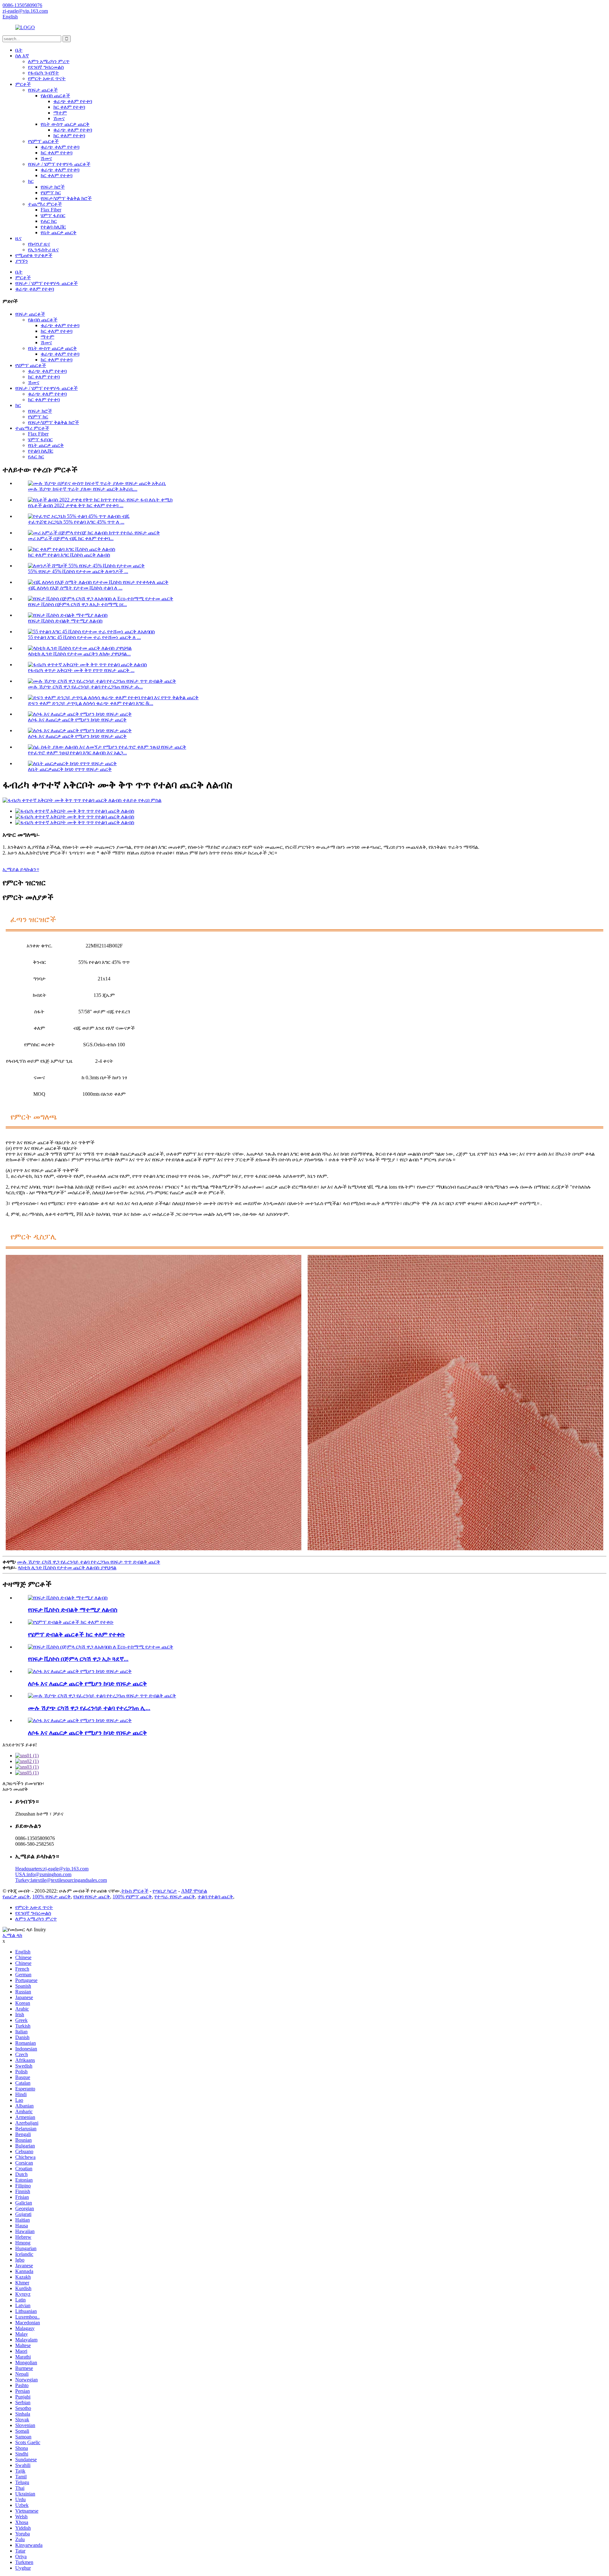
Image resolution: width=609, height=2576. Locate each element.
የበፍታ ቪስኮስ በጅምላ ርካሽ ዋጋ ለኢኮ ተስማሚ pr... (77, 604)
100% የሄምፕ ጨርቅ (132, 1897)
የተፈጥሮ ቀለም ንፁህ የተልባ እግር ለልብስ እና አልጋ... (77, 753)
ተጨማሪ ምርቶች (45, 204)
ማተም (60, 113)
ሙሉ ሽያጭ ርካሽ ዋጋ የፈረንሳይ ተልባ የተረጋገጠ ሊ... (89, 1708)
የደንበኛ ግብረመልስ (46, 67)
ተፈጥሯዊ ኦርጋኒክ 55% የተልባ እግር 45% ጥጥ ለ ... (76, 522)
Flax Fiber (51, 210)
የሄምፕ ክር (51, 193)
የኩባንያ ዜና (39, 244)
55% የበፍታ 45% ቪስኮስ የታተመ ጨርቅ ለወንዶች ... (78, 571)
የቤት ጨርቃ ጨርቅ (59, 232)
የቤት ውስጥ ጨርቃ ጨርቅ (65, 124)
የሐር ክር (49, 221)
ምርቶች (23, 84)
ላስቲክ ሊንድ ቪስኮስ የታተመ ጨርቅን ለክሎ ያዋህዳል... (79, 654)
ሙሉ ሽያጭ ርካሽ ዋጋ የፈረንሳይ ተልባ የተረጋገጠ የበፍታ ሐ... (85, 687)
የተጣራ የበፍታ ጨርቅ (175, 1897)
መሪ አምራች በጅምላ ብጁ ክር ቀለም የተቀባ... (71, 538)
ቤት (19, 50)
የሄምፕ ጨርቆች (43, 141)
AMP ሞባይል (194, 1891)
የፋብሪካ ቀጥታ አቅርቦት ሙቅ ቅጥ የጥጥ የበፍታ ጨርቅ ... (81, 670)
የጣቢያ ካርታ (165, 1891)
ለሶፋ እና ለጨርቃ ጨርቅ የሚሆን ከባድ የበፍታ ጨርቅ (77, 720)
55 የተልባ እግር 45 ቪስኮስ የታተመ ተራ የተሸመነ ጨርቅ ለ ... (84, 637)
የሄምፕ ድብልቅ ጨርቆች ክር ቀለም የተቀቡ (76, 1634)
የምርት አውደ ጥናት (47, 78)
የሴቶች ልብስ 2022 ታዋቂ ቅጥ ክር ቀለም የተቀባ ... (76, 505)
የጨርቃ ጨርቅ (16, 1897)
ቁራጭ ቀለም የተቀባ (73, 101)
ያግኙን (22, 261)
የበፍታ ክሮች (53, 187)
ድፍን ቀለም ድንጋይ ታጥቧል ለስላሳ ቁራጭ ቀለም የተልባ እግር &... (91, 703)
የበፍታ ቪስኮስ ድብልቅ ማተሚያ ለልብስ (65, 621)
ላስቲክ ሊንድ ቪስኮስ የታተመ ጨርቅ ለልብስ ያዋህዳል (67, 1568)
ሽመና (59, 118)
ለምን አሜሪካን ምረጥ (49, 61)
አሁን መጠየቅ (15, 1789)
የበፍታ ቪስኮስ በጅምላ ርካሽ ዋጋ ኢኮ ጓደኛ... (78, 1659)
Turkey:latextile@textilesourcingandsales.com (61, 1880)
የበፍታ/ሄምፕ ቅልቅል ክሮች (66, 198)
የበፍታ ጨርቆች (43, 90)
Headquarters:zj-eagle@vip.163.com (52, 1869)
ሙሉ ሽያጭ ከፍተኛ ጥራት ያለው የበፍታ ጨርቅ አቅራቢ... (83, 489)
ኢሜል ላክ (12, 1935)
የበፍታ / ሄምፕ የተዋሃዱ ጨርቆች (59, 164)
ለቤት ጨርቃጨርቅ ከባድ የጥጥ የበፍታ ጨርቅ (70, 769)
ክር (31, 181)
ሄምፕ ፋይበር (53, 215)
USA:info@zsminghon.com (43, 1874)
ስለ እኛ (22, 56)
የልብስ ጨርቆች (55, 96)
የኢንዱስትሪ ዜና (43, 250)
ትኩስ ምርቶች (135, 1891)
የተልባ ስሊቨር (53, 227)
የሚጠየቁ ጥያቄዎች (34, 255)
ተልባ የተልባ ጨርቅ (215, 1897)
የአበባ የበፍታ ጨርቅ (92, 1897)
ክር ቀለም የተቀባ (69, 107)
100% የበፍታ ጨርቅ (52, 1897)
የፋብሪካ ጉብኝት (43, 73)
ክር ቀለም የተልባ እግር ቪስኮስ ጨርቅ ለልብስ (69, 555)
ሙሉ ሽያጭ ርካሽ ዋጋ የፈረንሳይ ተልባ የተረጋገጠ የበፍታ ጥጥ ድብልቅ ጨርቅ (89, 1562)
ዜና (18, 238)
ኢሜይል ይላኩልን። (21, 869)
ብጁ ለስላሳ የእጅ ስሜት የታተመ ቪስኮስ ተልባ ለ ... (75, 588)
